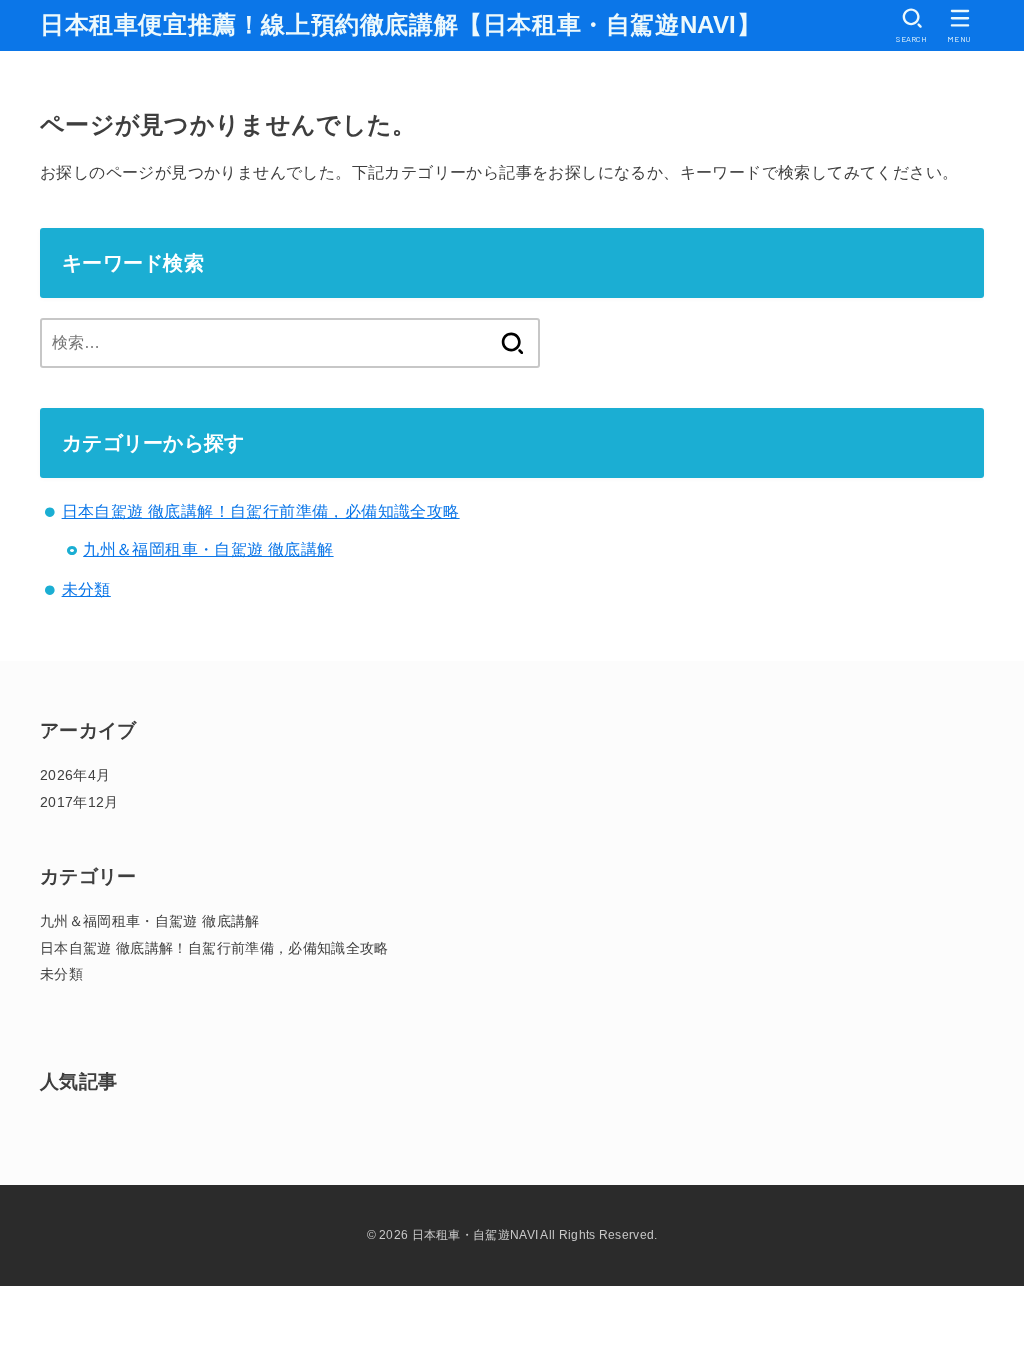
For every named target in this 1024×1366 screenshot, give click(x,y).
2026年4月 (75, 775)
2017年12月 (79, 802)
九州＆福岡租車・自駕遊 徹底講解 (208, 549)
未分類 (86, 589)
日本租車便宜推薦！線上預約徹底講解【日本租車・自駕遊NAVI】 (401, 24)
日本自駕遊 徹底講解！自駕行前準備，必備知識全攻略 (261, 511)
